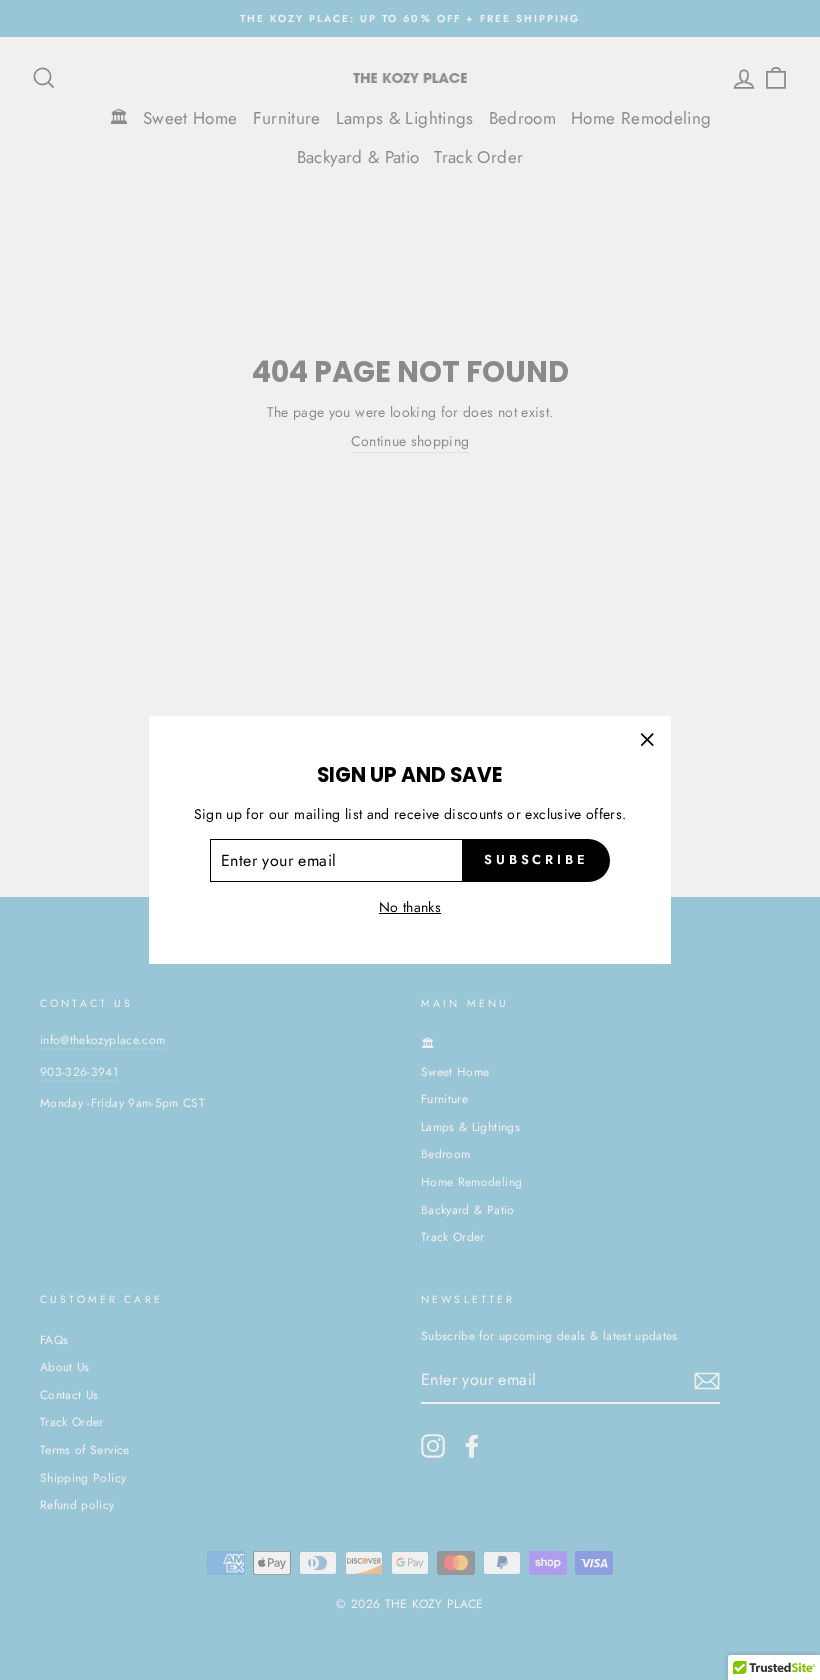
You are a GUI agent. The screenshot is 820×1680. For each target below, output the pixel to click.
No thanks (410, 907)
